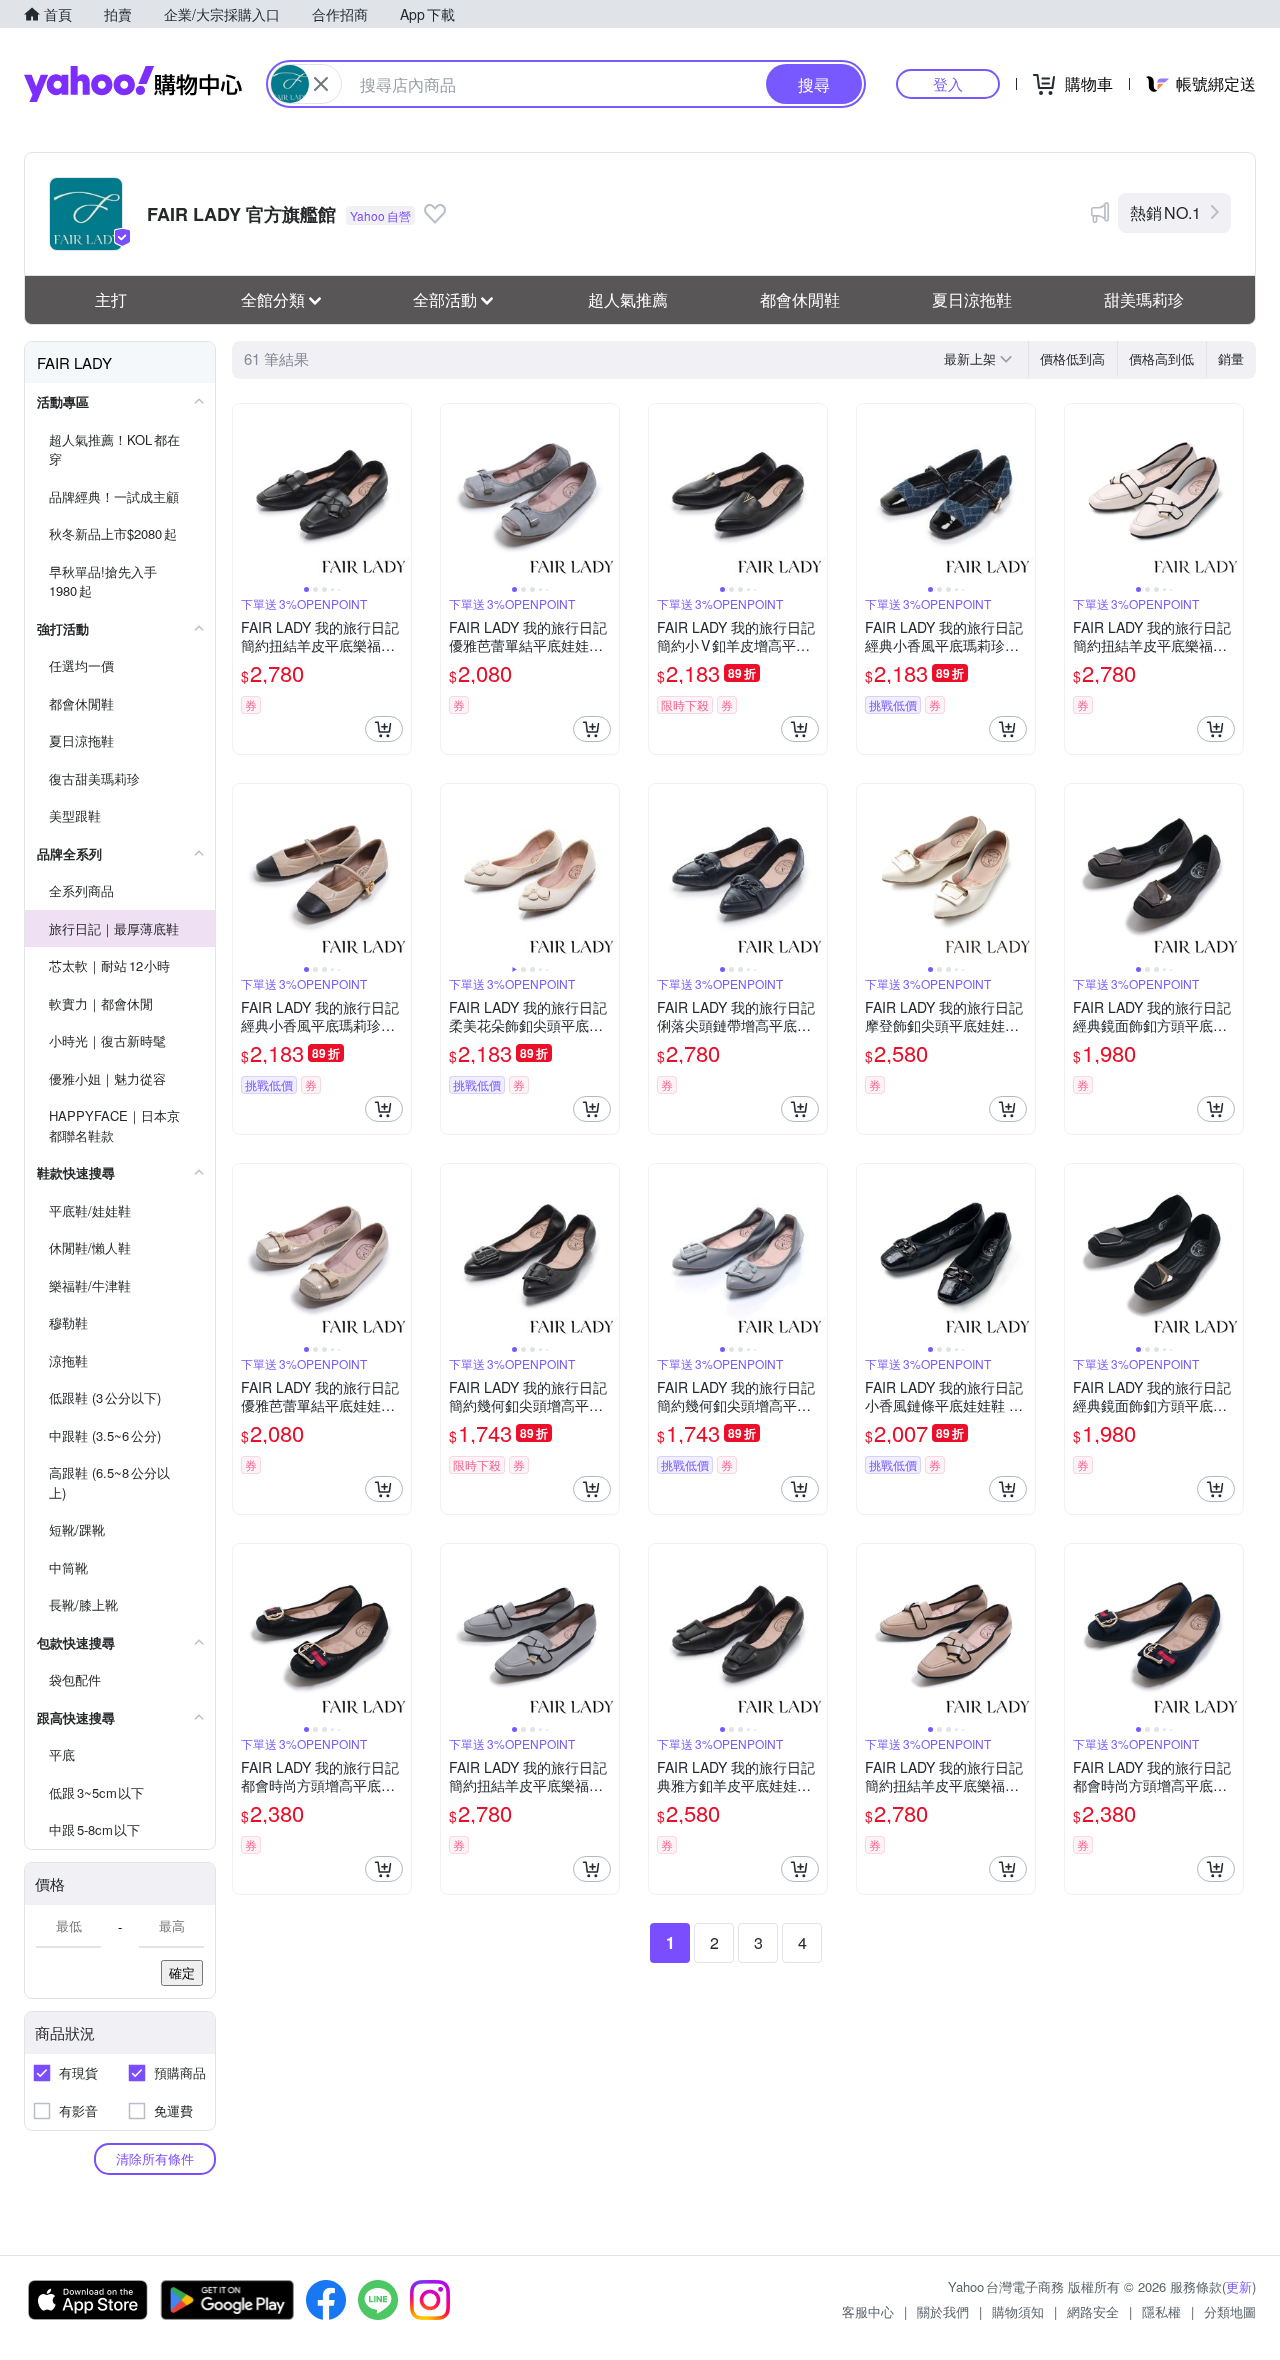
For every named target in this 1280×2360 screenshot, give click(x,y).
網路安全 (1093, 2311)
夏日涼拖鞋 (972, 299)
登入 (948, 83)
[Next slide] (398, 493)
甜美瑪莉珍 (1144, 299)
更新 (1239, 2286)
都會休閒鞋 (800, 299)
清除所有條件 (155, 2158)
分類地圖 (1230, 2311)
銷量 (1231, 358)
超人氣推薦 (628, 299)
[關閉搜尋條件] (321, 84)
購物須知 (1018, 2311)
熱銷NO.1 (1165, 212)
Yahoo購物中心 (133, 84)
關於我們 (943, 2311)
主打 (111, 299)
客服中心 (868, 2311)
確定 (182, 1972)
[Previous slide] (246, 493)
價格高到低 (1161, 358)
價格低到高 (1072, 358)
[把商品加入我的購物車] (384, 729)
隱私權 (1161, 2311)
